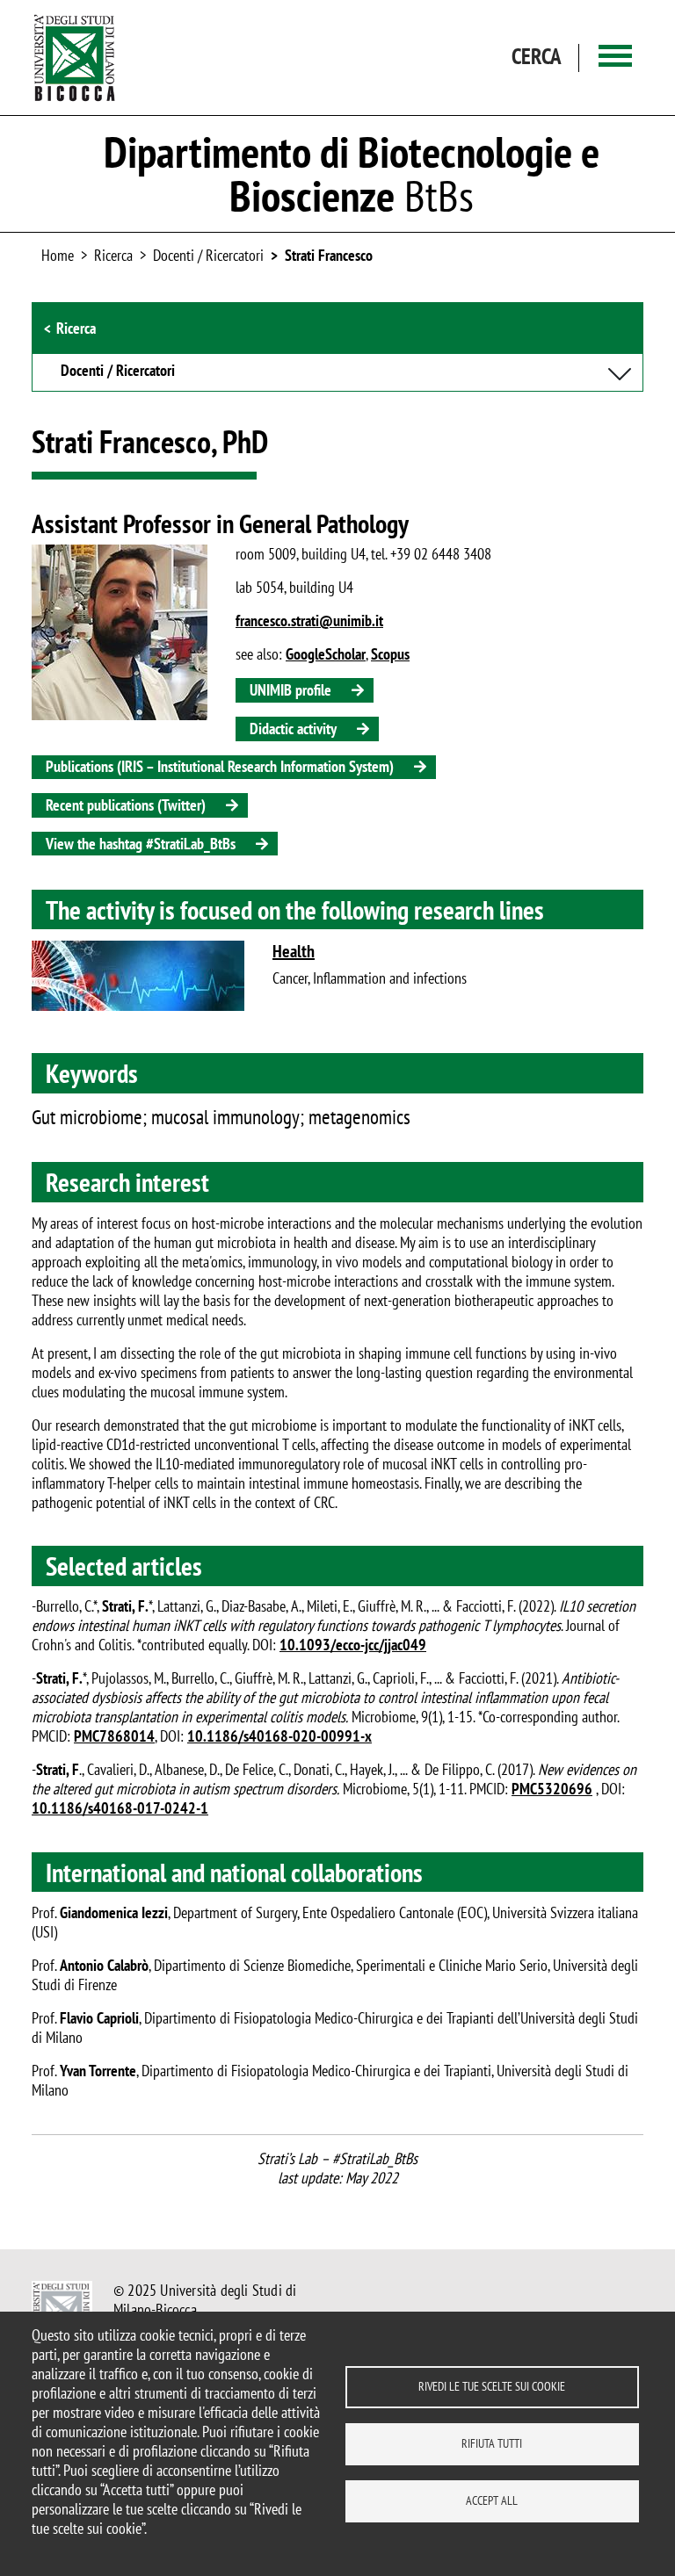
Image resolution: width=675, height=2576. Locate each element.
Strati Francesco (329, 255)
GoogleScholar (326, 654)
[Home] (75, 58)
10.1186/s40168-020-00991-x (279, 1736)
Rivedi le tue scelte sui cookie (492, 2386)
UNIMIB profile (290, 690)
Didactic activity (293, 729)
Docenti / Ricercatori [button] (118, 372)
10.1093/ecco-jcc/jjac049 (353, 1645)
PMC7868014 (114, 1736)
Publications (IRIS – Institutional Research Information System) (220, 766)
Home (58, 255)
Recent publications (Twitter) (126, 805)
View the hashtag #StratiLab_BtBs (141, 844)
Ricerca (76, 328)
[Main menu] (615, 58)
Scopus (390, 654)
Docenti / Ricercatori (208, 255)
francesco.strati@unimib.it (309, 621)
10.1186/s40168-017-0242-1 (120, 1808)
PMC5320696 (552, 1789)
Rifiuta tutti (492, 2443)
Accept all (492, 2500)
